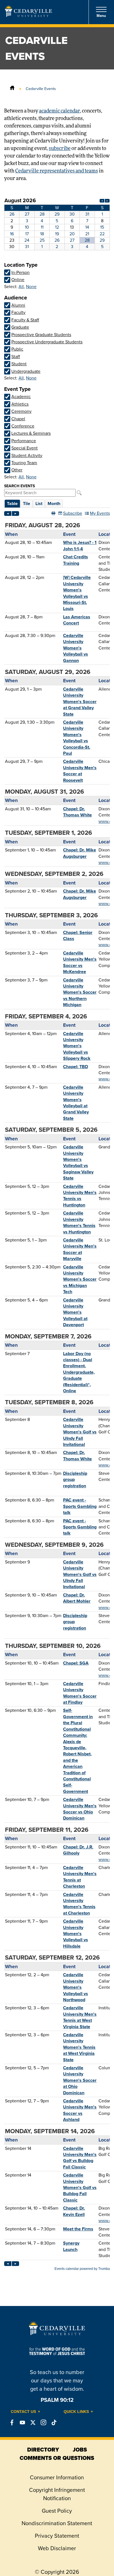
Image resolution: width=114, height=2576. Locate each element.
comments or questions (57, 2458)
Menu (101, 16)
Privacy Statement (57, 2536)
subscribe (60, 149)
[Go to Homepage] (28, 15)
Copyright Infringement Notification (57, 2494)
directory (43, 2450)
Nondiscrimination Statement (57, 2523)
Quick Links (76, 2412)
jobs (80, 2450)
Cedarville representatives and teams (57, 171)
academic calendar (59, 111)
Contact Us (23, 2412)
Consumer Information (57, 2477)
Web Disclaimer (57, 2548)
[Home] (12, 89)
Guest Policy (57, 2511)
